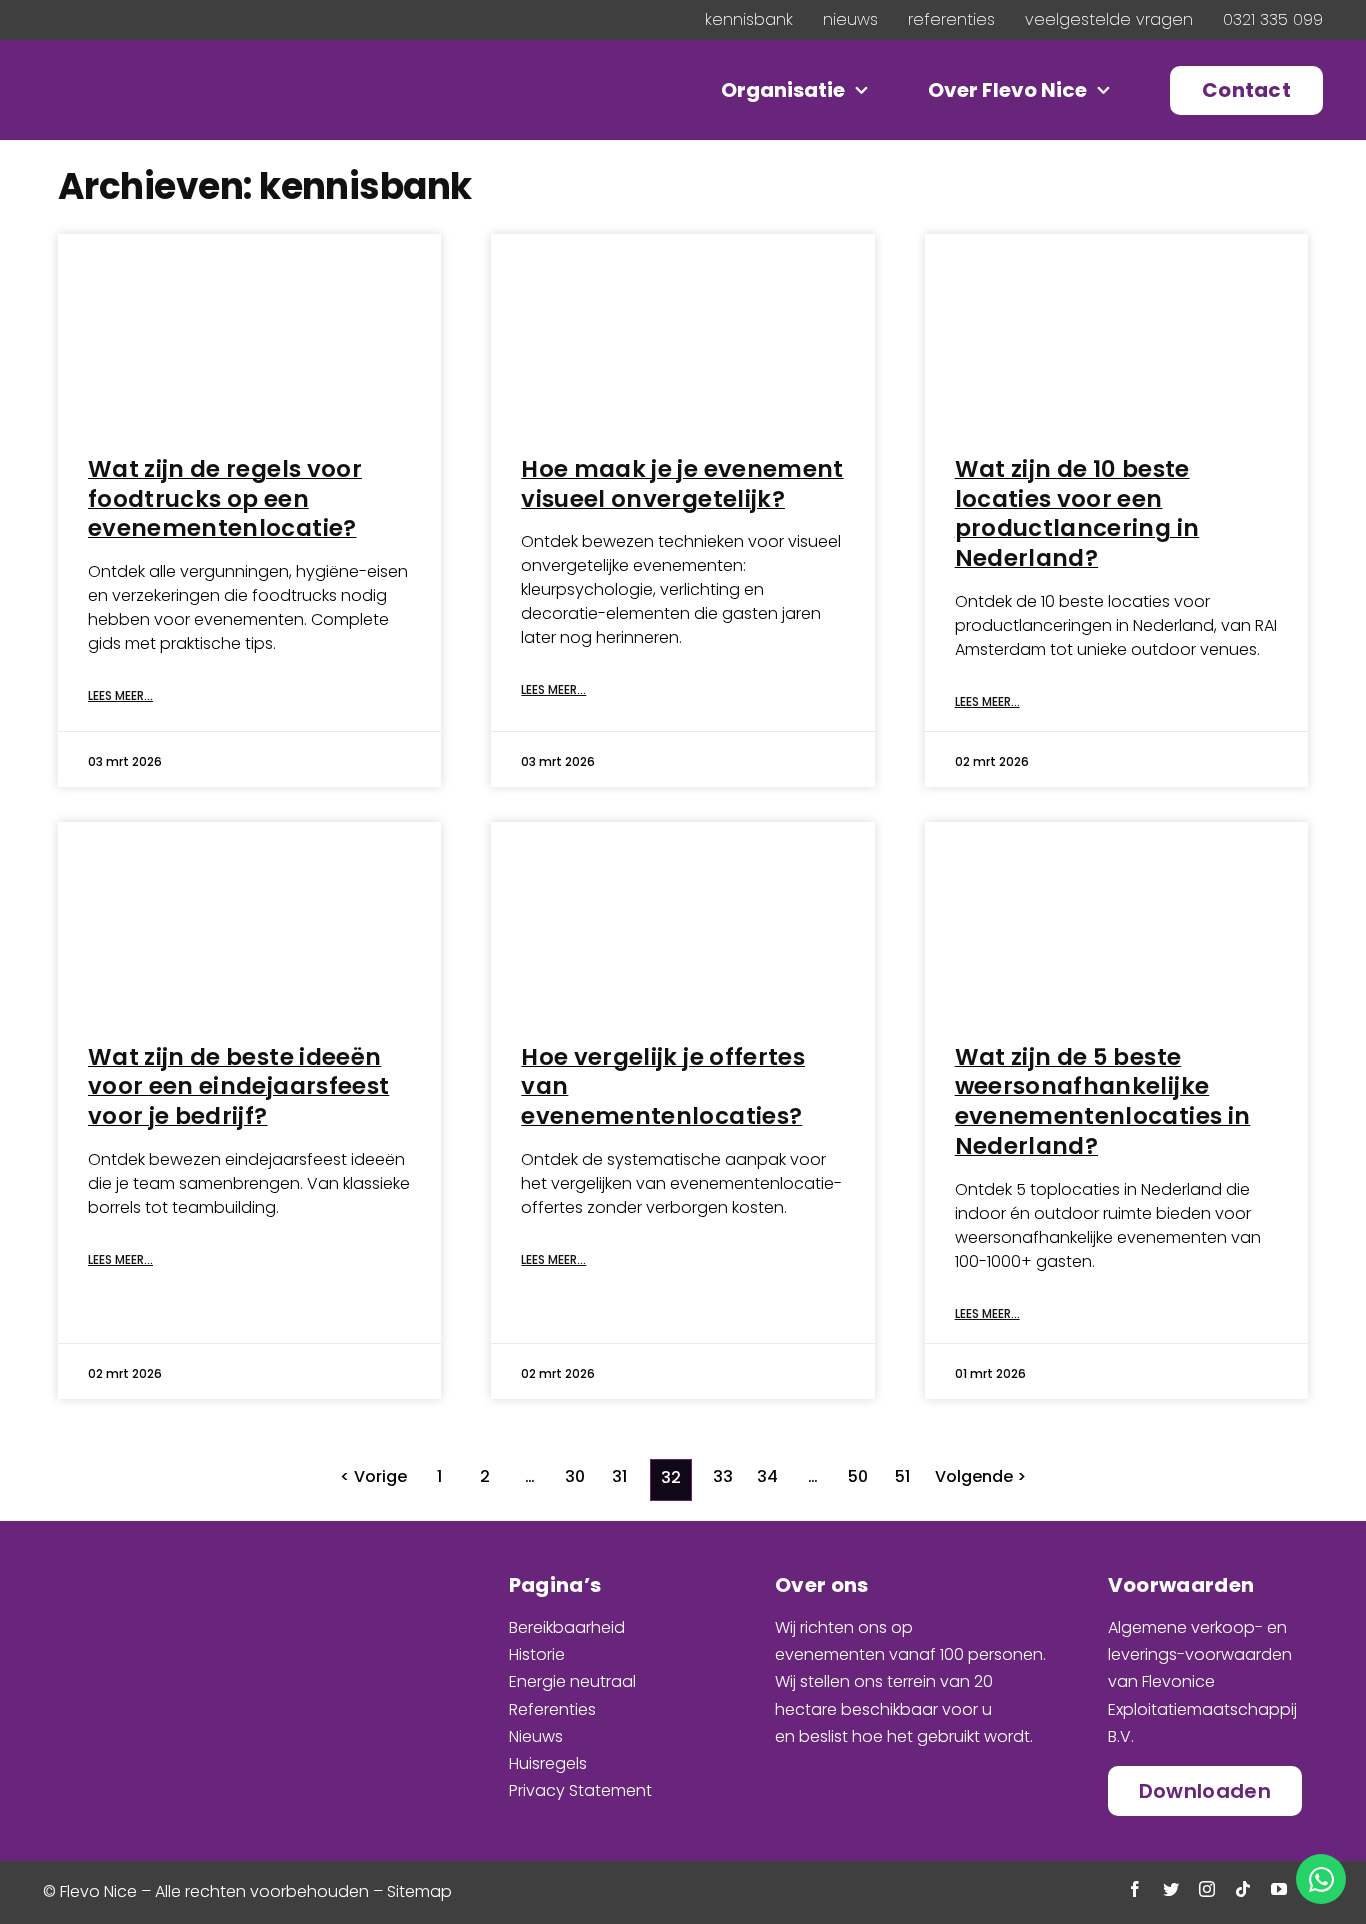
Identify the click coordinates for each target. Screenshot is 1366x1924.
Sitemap (419, 1891)
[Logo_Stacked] (168, 1570)
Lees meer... (120, 696)
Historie (537, 1654)
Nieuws (536, 1736)
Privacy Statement (580, 1790)
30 (575, 1476)
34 (767, 1476)
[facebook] (1135, 1889)
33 (723, 1476)
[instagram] (1207, 1889)
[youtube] (1279, 1889)
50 (858, 1476)
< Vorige (373, 1476)
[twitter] (1171, 1889)
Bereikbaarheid (567, 1627)
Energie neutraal (572, 1681)
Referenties (552, 1709)
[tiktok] (1243, 1889)
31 (619, 1476)
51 (902, 1476)
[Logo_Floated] (177, 75)
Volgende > (980, 1476)
